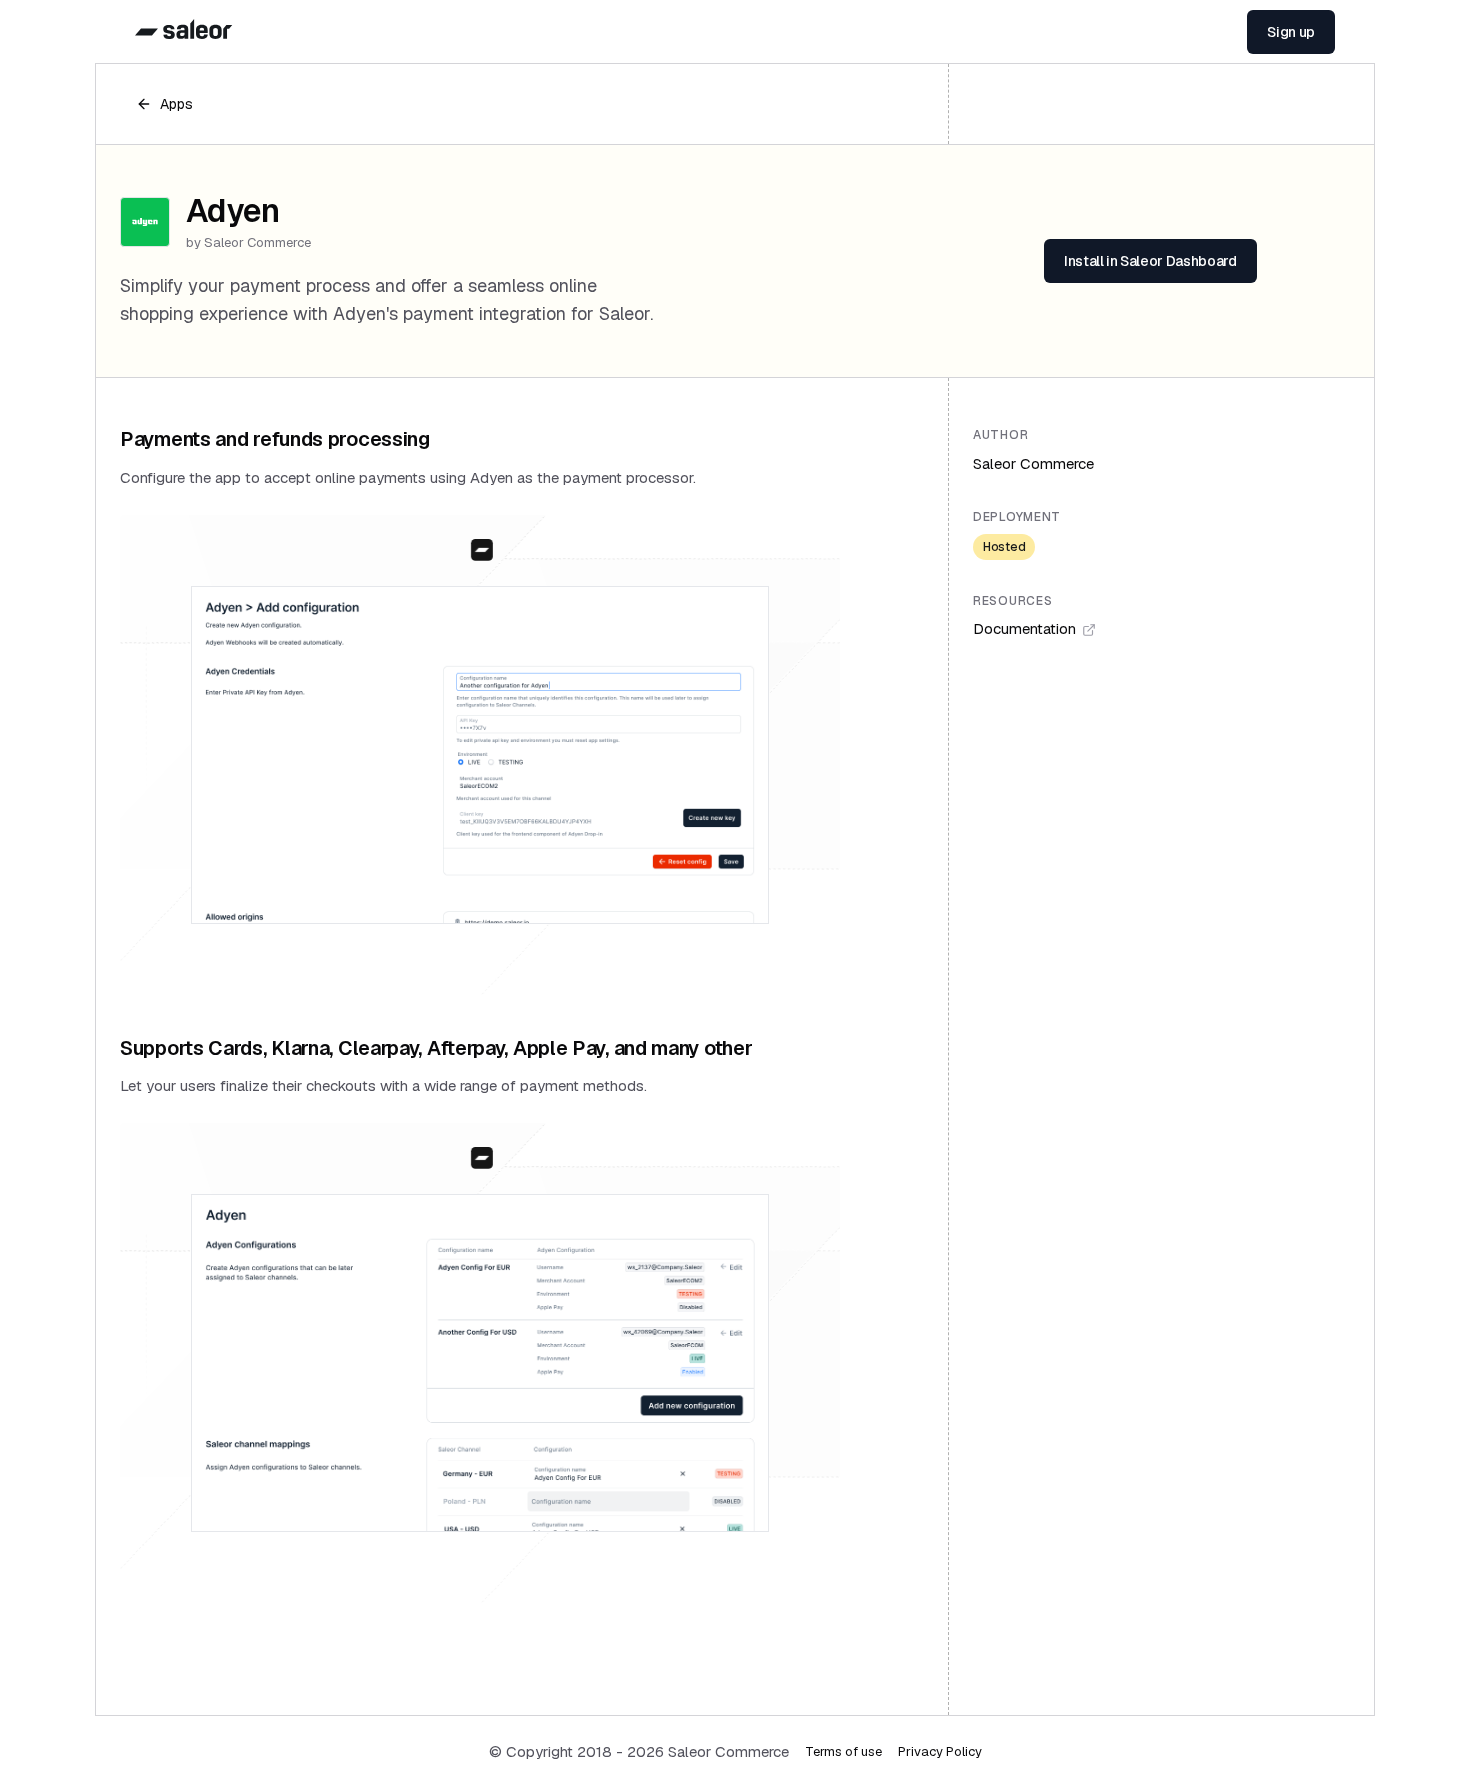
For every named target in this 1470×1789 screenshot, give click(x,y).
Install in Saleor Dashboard (1150, 261)
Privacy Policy (940, 1751)
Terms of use (843, 1751)
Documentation (1024, 628)
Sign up (1291, 32)
